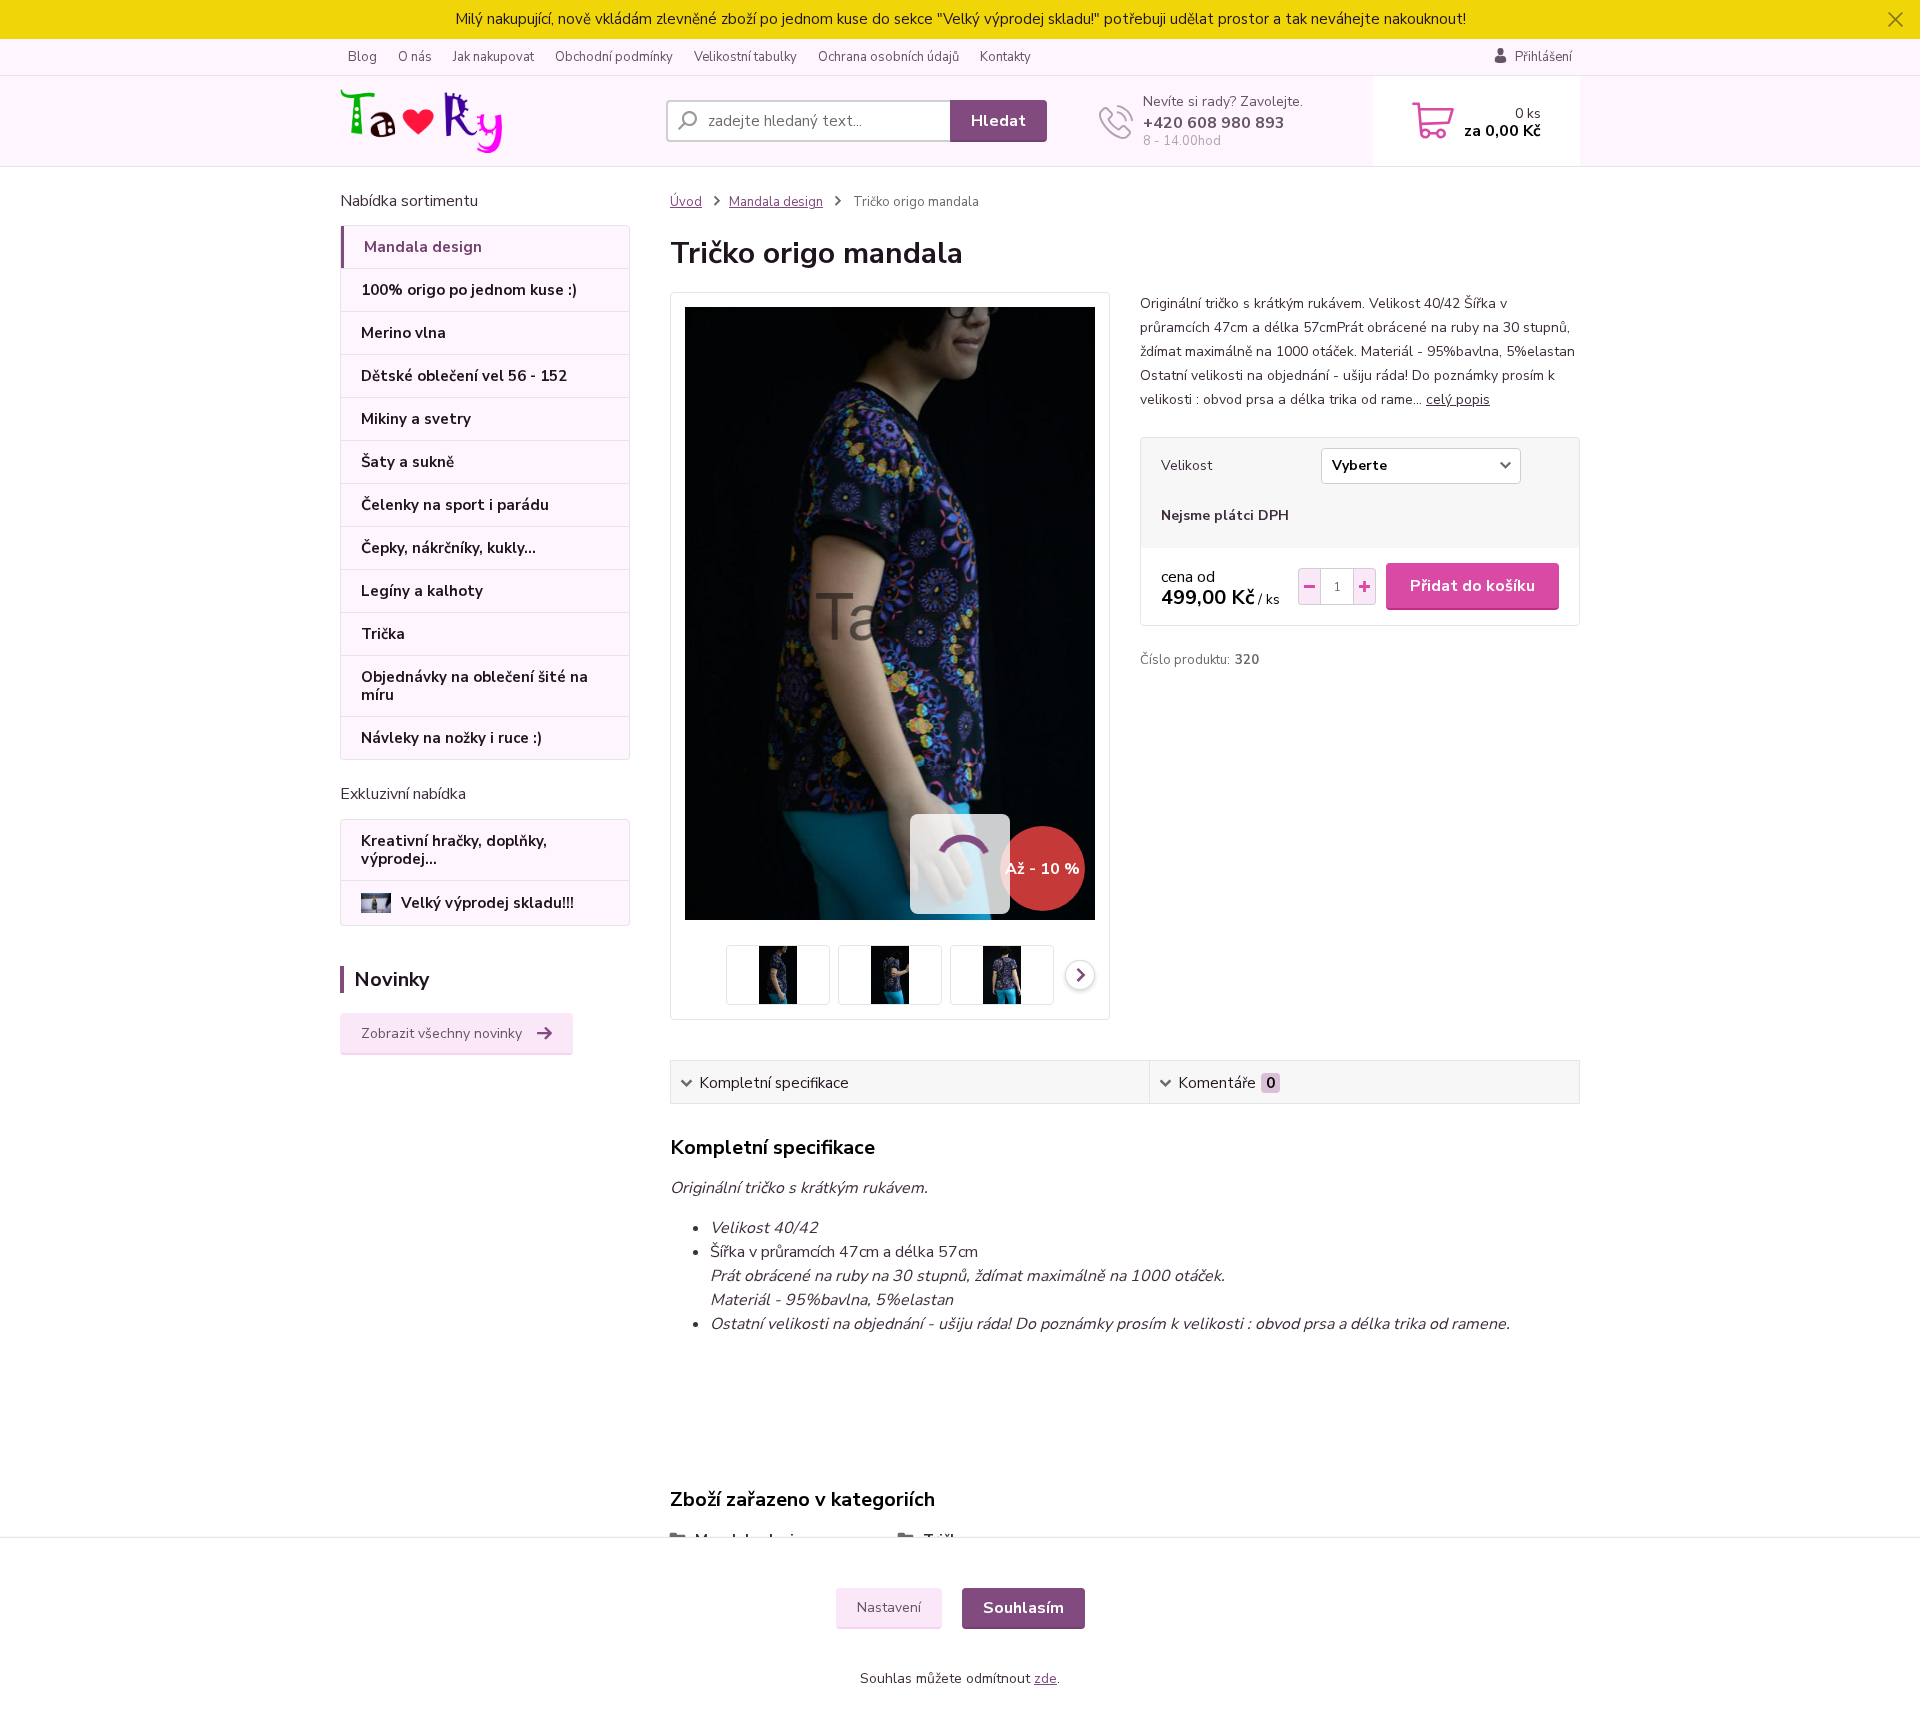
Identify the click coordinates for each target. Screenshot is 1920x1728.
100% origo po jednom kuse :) (469, 290)
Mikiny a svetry (416, 419)
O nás (415, 57)
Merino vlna (403, 333)
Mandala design (423, 247)
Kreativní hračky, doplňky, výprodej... (454, 850)
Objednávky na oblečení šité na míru (474, 686)
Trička (383, 634)
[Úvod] (495, 121)
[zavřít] (1895, 20)
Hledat (998, 121)
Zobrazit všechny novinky (441, 1033)
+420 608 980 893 (1214, 123)
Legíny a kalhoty (422, 591)
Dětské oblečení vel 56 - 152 (464, 376)
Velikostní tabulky (745, 57)
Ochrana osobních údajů (888, 57)
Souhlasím (1023, 1608)
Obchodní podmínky (614, 57)
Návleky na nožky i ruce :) (451, 738)
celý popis (1458, 399)
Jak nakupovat (493, 57)
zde (1045, 1678)
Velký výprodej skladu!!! (487, 903)
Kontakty (1005, 57)
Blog (362, 57)
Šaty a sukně (407, 462)
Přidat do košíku (1472, 586)
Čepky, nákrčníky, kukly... (448, 548)
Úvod (686, 202)
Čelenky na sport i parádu (455, 505)
